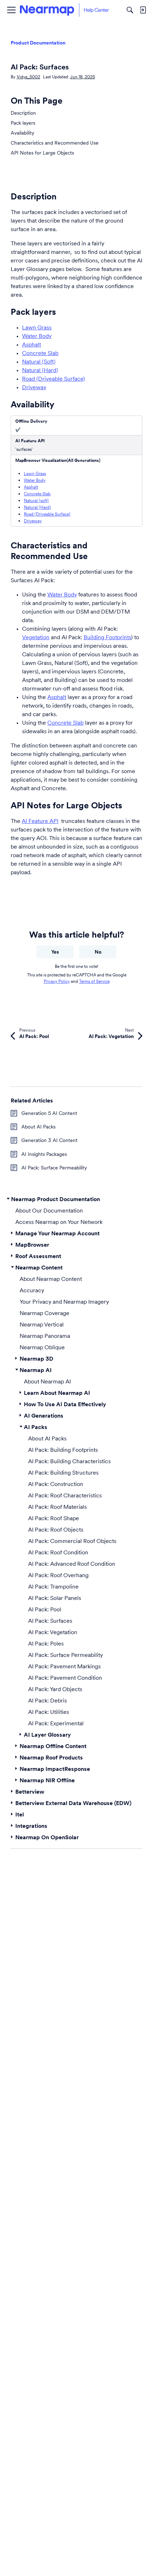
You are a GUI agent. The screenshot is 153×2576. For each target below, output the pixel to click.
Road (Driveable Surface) (54, 379)
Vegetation (36, 637)
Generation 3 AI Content (49, 1140)
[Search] (130, 10)
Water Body (37, 336)
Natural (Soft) (39, 361)
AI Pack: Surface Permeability (54, 1168)
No (98, 952)
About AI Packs (38, 1127)
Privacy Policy (57, 981)
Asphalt (31, 344)
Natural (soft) (36, 500)
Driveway (34, 387)
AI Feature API (40, 821)
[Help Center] (64, 10)
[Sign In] (143, 10)
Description (23, 113)
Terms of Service (94, 981)
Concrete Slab (40, 353)
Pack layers (23, 123)
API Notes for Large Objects (42, 153)
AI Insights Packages (44, 1154)
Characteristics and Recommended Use (55, 143)
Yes (55, 952)
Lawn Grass (37, 327)
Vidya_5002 (28, 77)
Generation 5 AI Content (49, 1113)
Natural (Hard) (40, 370)
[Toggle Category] (8, 1199)
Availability (22, 133)
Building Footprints (107, 637)
